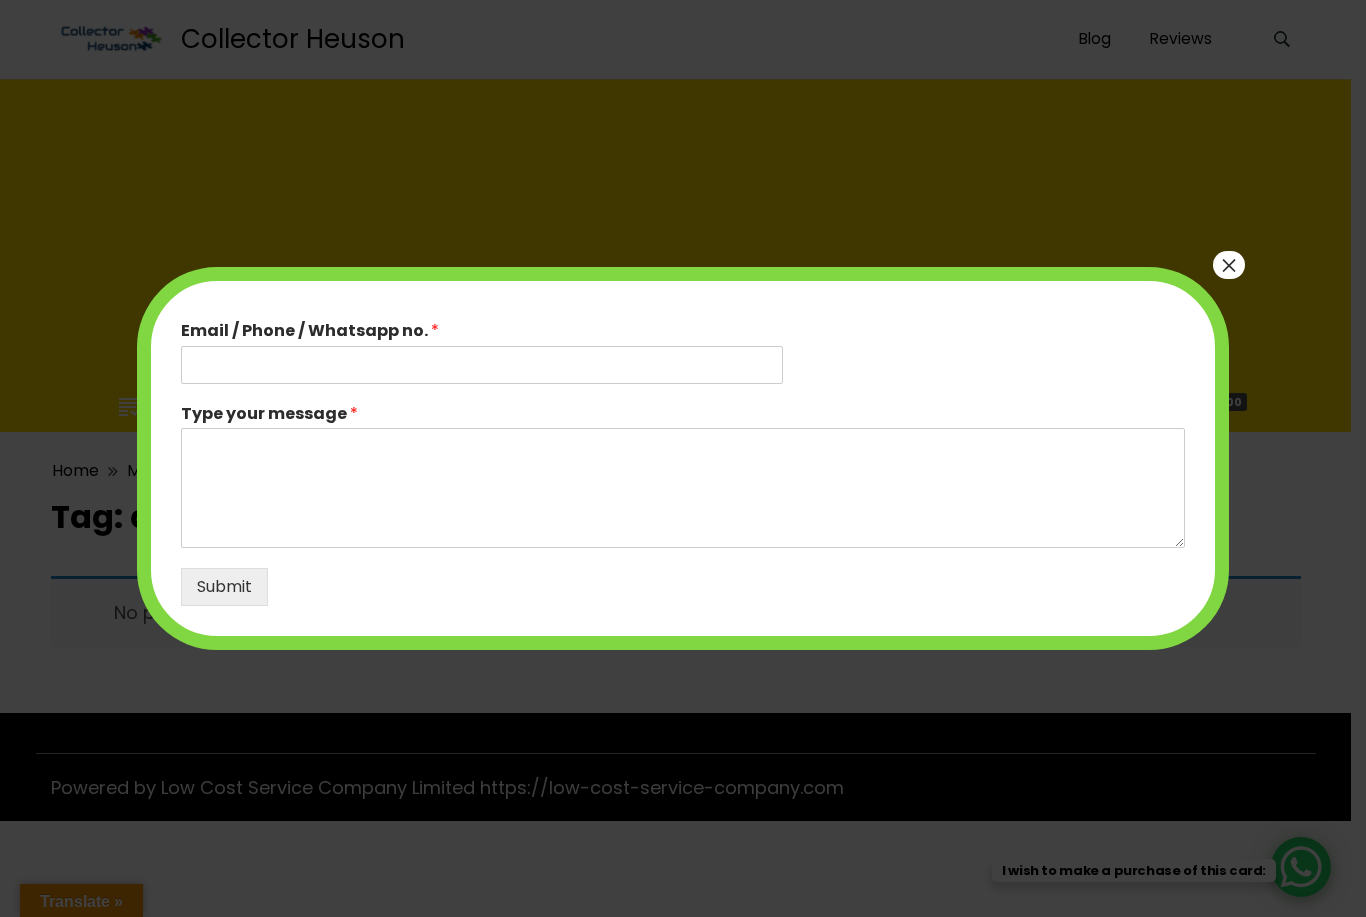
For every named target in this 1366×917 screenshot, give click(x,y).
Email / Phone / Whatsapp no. (310, 331)
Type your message (269, 414)
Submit (224, 586)
